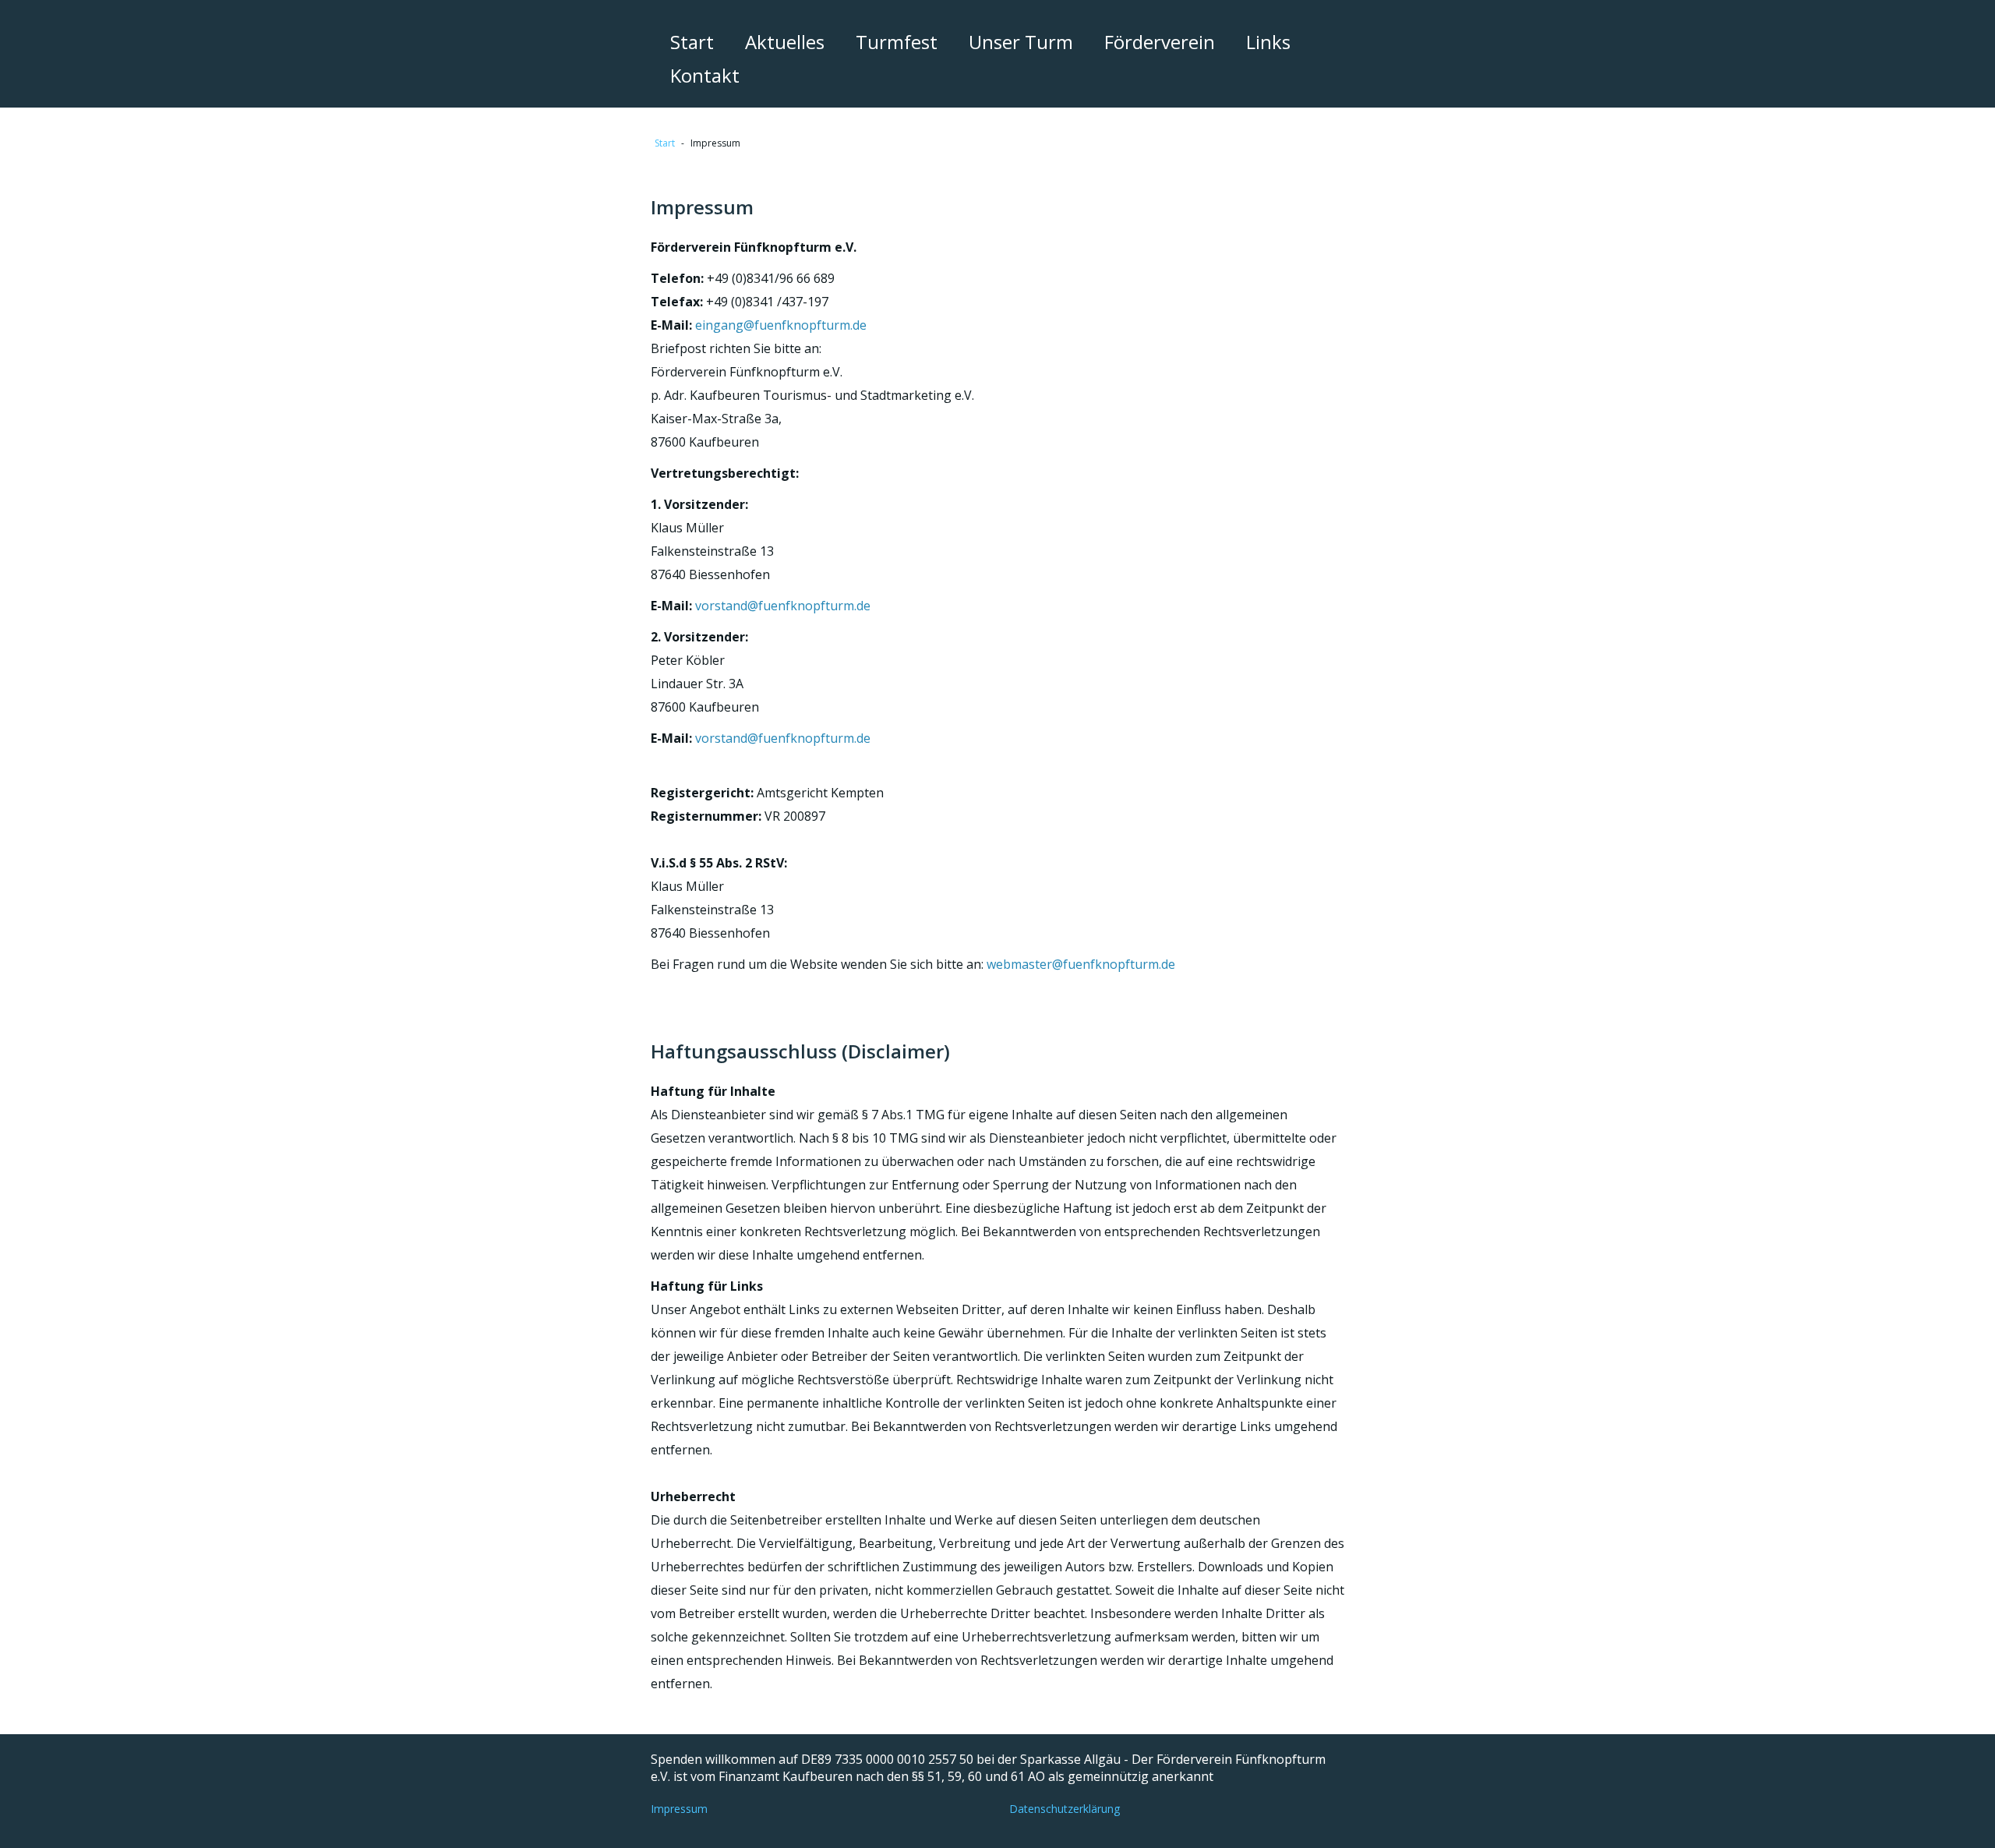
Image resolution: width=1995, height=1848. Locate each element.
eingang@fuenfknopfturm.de (781, 325)
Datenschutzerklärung (1065, 1809)
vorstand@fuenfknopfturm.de (783, 606)
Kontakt (705, 75)
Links (1268, 42)
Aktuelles (785, 42)
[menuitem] (692, 42)
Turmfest (897, 42)
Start (692, 42)
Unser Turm (1021, 42)
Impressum (679, 1809)
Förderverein (1160, 42)
